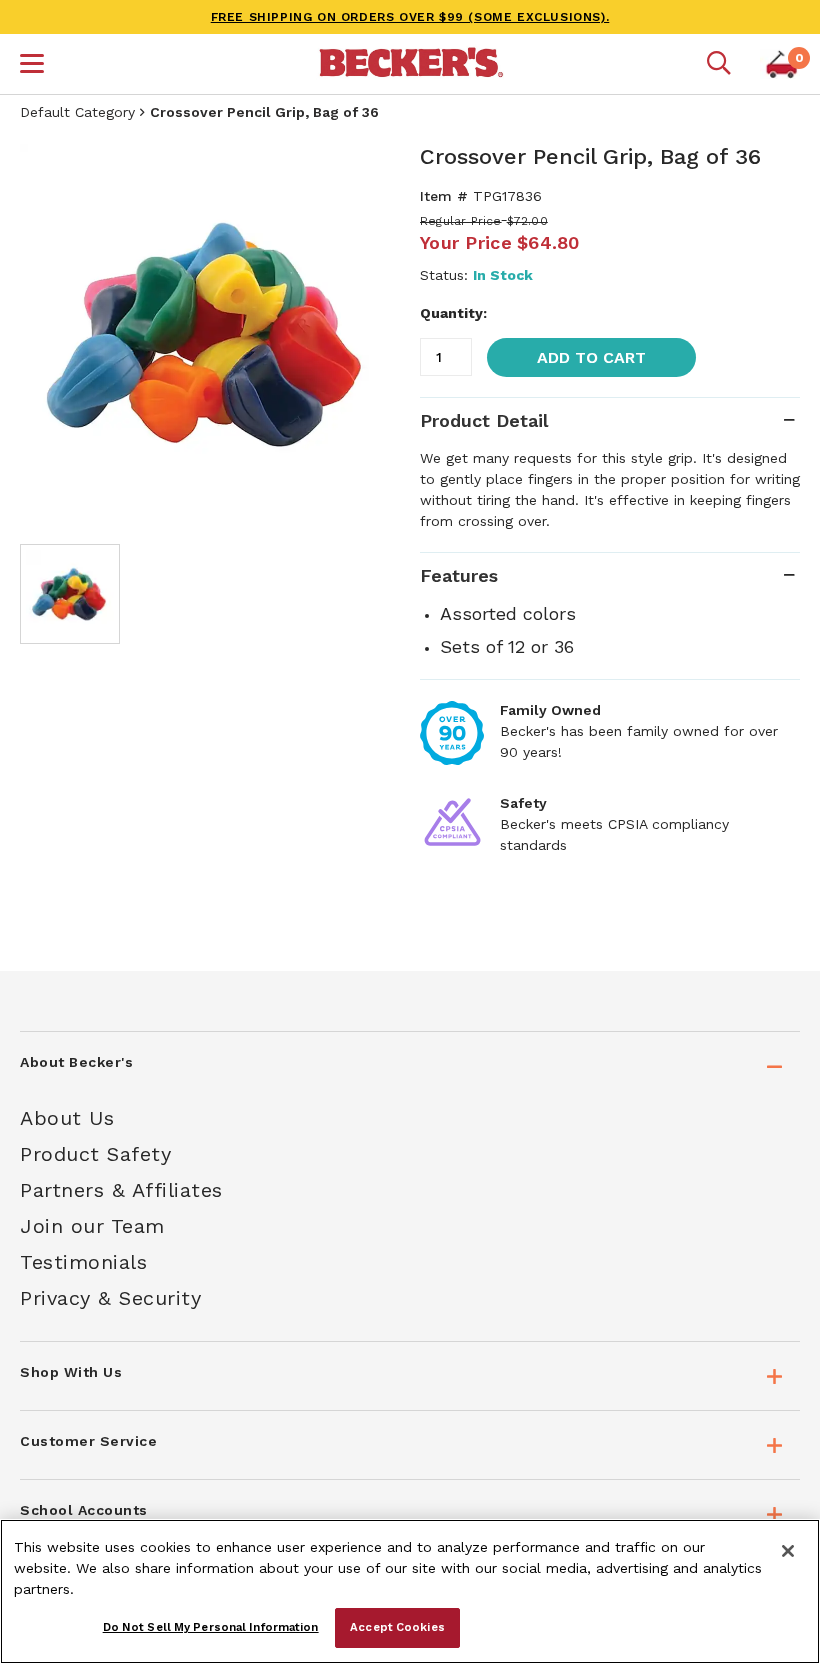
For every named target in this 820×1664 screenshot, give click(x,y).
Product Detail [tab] (484, 420)
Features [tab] (459, 575)
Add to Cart (591, 357)
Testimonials (83, 1262)
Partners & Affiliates (121, 1190)
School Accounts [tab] (84, 1510)
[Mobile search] (719, 64)
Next (370, 334)
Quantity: (453, 313)
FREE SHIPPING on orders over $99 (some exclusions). (410, 17)
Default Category (77, 112)
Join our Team (92, 1226)
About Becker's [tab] (76, 1062)
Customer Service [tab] (88, 1441)
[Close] (788, 1551)
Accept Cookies (397, 1627)
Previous (50, 334)
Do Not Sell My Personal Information (211, 1627)
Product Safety (95, 1154)
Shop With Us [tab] (71, 1372)
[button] (32, 66)
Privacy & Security (110, 1298)
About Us (67, 1118)
